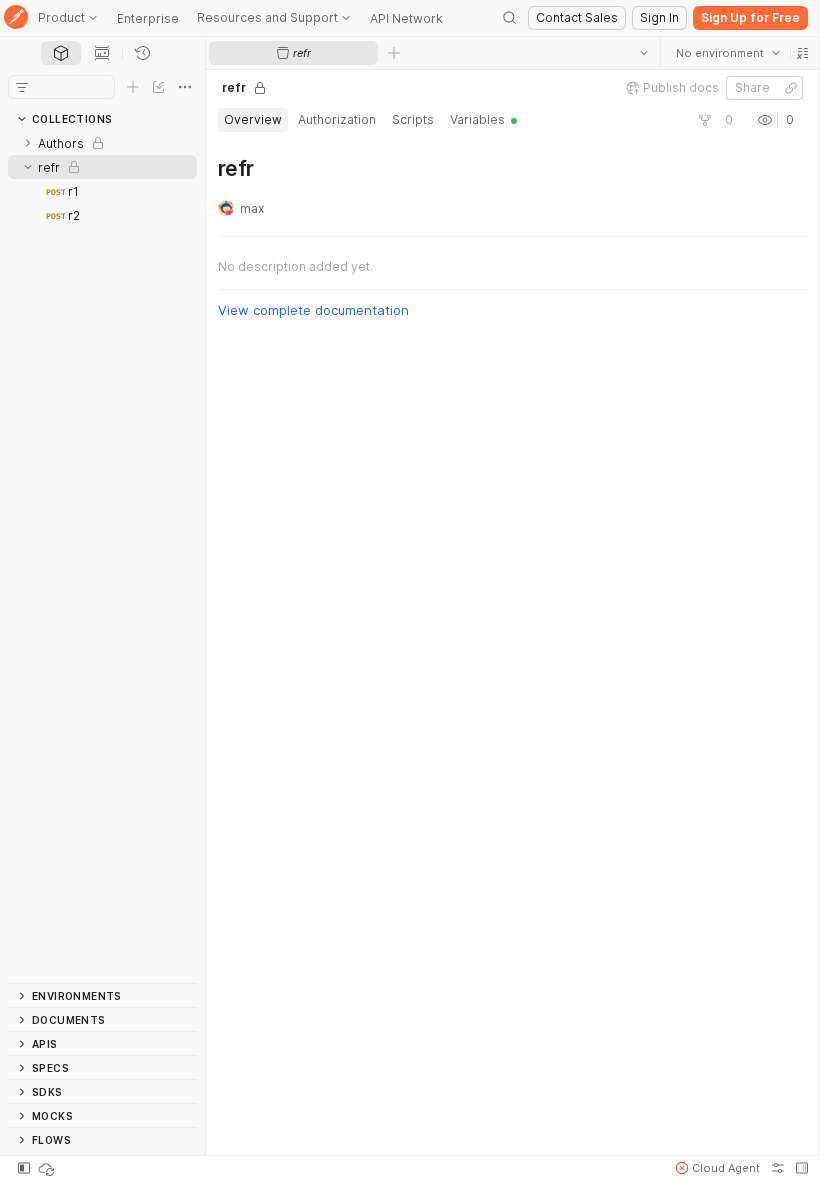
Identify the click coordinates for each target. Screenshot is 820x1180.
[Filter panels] (22, 87)
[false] (704, 120)
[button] (802, 53)
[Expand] (28, 143)
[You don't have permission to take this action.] (394, 53)
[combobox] (727, 53)
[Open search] (510, 18)
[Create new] (133, 87)
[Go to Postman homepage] (16, 18)
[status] (48, 1168)
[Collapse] (28, 167)
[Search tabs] (643, 53)
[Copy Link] (790, 88)
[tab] (61, 53)
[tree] (102, 557)
